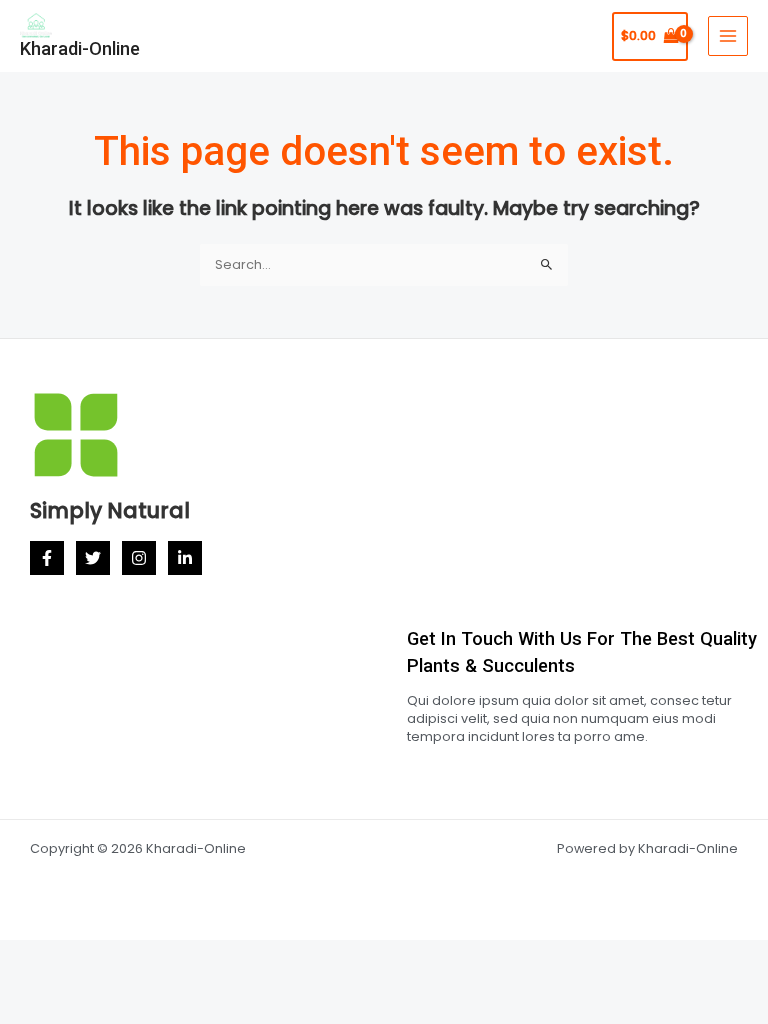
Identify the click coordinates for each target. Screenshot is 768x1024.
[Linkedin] (185, 558)
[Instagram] (139, 558)
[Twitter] (93, 558)
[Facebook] (47, 558)
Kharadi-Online (80, 48)
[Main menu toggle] (728, 36)
